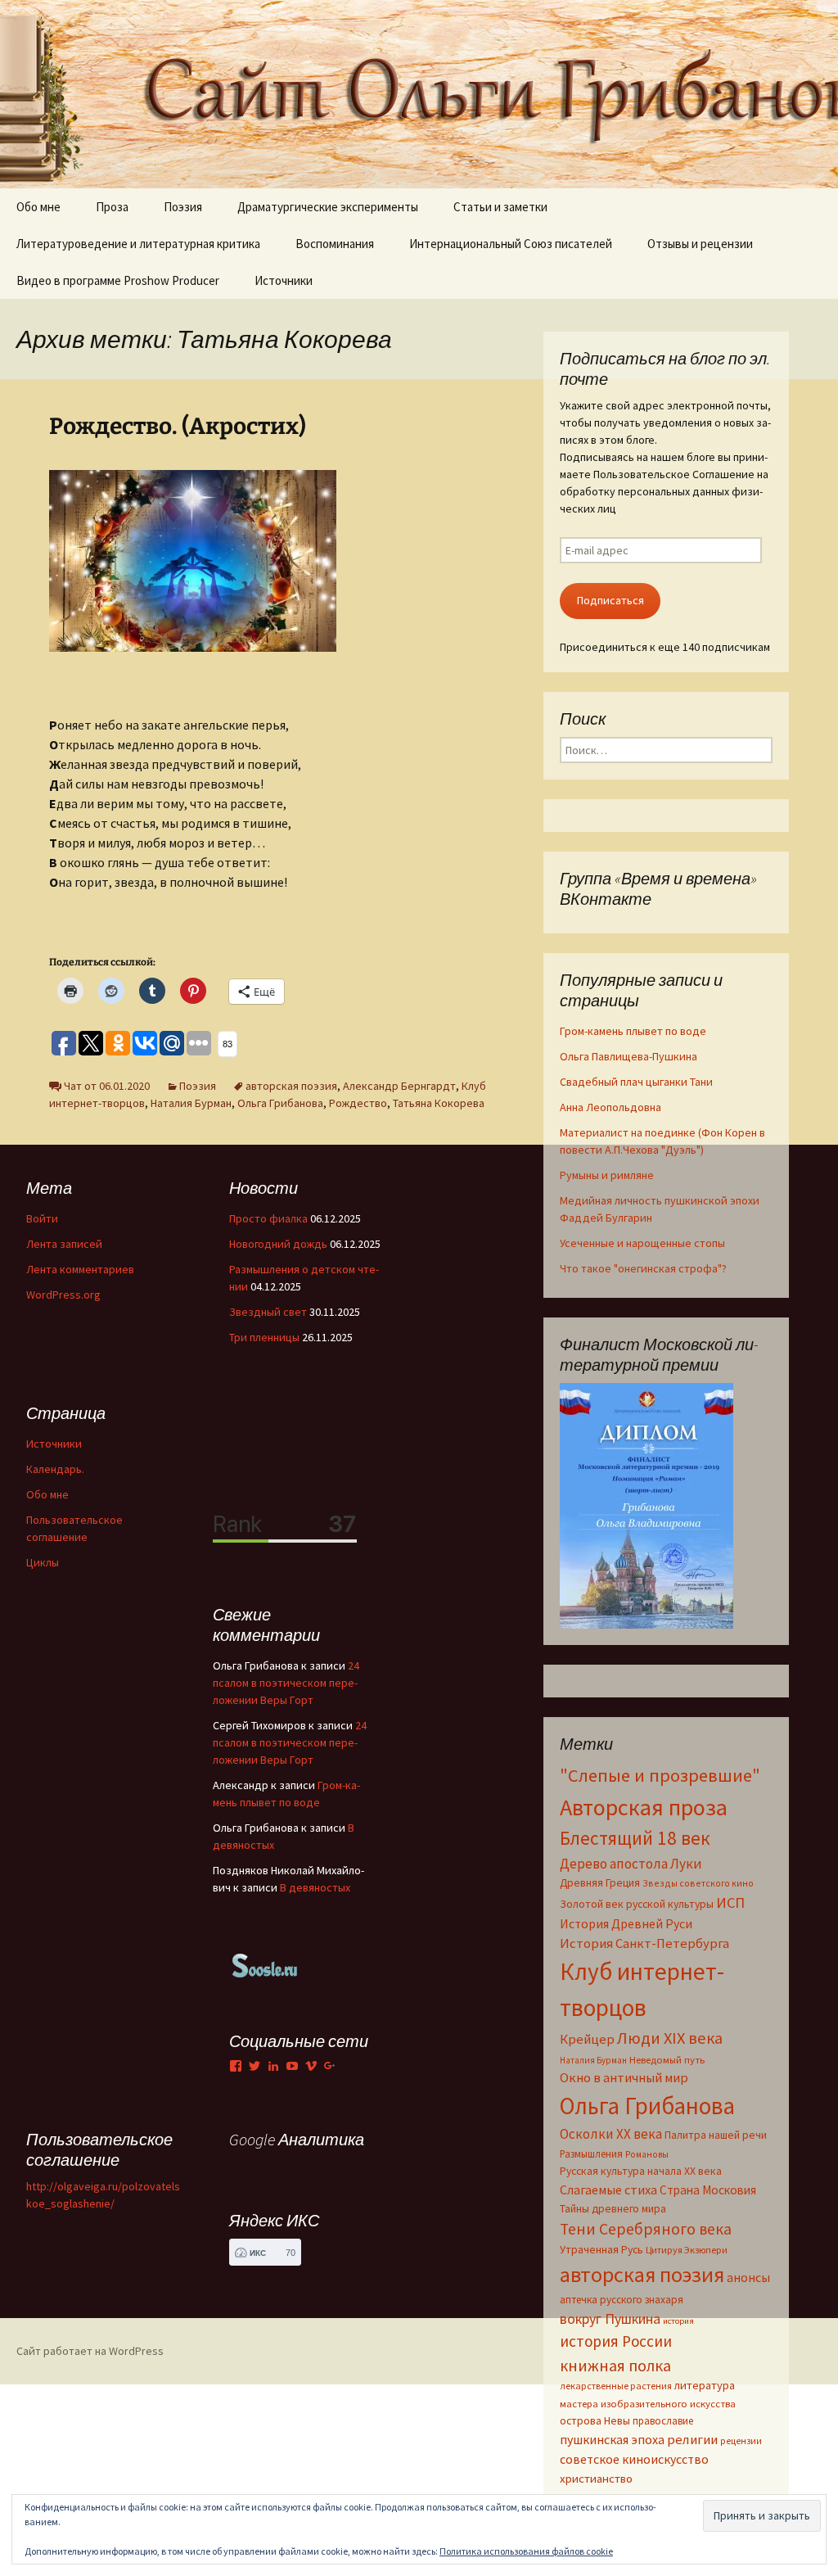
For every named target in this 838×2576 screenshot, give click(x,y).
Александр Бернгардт (399, 1086)
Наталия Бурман (191, 1103)
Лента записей (64, 1244)
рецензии (741, 2441)
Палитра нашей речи (716, 2135)
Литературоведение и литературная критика (138, 244)
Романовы (647, 2154)
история (678, 2321)
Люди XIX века (670, 2038)
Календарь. (55, 1469)
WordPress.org (63, 1295)
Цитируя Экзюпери (687, 2250)
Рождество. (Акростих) (178, 426)
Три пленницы (264, 1337)
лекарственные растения (616, 2386)
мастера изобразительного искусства (648, 2404)
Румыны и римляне (607, 1175)
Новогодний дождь (278, 1244)
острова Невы (595, 2420)
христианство (596, 2478)
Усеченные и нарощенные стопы (642, 1243)
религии (692, 2440)
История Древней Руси (626, 1923)
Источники (284, 280)
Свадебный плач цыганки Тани (636, 1082)
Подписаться (610, 600)
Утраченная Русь (601, 2249)
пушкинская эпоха (612, 2439)
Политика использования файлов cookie (526, 2551)
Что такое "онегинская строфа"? (643, 1268)
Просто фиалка (268, 1218)
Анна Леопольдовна (610, 1107)
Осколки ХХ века (611, 2134)
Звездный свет (268, 1312)
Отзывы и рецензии (700, 244)
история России (616, 2341)
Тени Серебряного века (646, 2229)
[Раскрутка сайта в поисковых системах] (265, 1964)
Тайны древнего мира (613, 2208)
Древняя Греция (600, 1883)
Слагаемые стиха (608, 2190)
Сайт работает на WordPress (90, 2351)
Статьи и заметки (500, 207)
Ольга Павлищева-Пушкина (628, 1056)
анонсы (748, 2277)
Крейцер (587, 2039)
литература (705, 2385)
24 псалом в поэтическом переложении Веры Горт (286, 1683)
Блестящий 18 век (635, 1838)
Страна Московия (708, 2190)
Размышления (591, 2153)
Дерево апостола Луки (631, 1864)
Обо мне (38, 207)
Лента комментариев (80, 1269)
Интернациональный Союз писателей (511, 244)
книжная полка (615, 2365)
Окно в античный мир (624, 2078)
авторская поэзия (291, 1086)
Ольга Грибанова (280, 1103)
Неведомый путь (667, 2060)
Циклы (43, 1562)
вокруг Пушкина (610, 2319)
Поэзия (183, 207)
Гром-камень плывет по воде (633, 1031)
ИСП (730, 1903)
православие (663, 2420)
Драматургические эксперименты (328, 207)
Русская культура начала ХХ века (641, 2171)
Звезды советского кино (698, 1883)
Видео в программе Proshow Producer (118, 280)
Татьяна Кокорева (439, 1103)
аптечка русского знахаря (622, 2300)
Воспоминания (335, 244)
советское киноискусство (634, 2459)
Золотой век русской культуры (637, 1904)
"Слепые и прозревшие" (660, 1775)
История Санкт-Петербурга (644, 1943)
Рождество (358, 1103)
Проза (112, 207)
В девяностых (315, 1887)
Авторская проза (644, 1807)
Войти (42, 1218)
